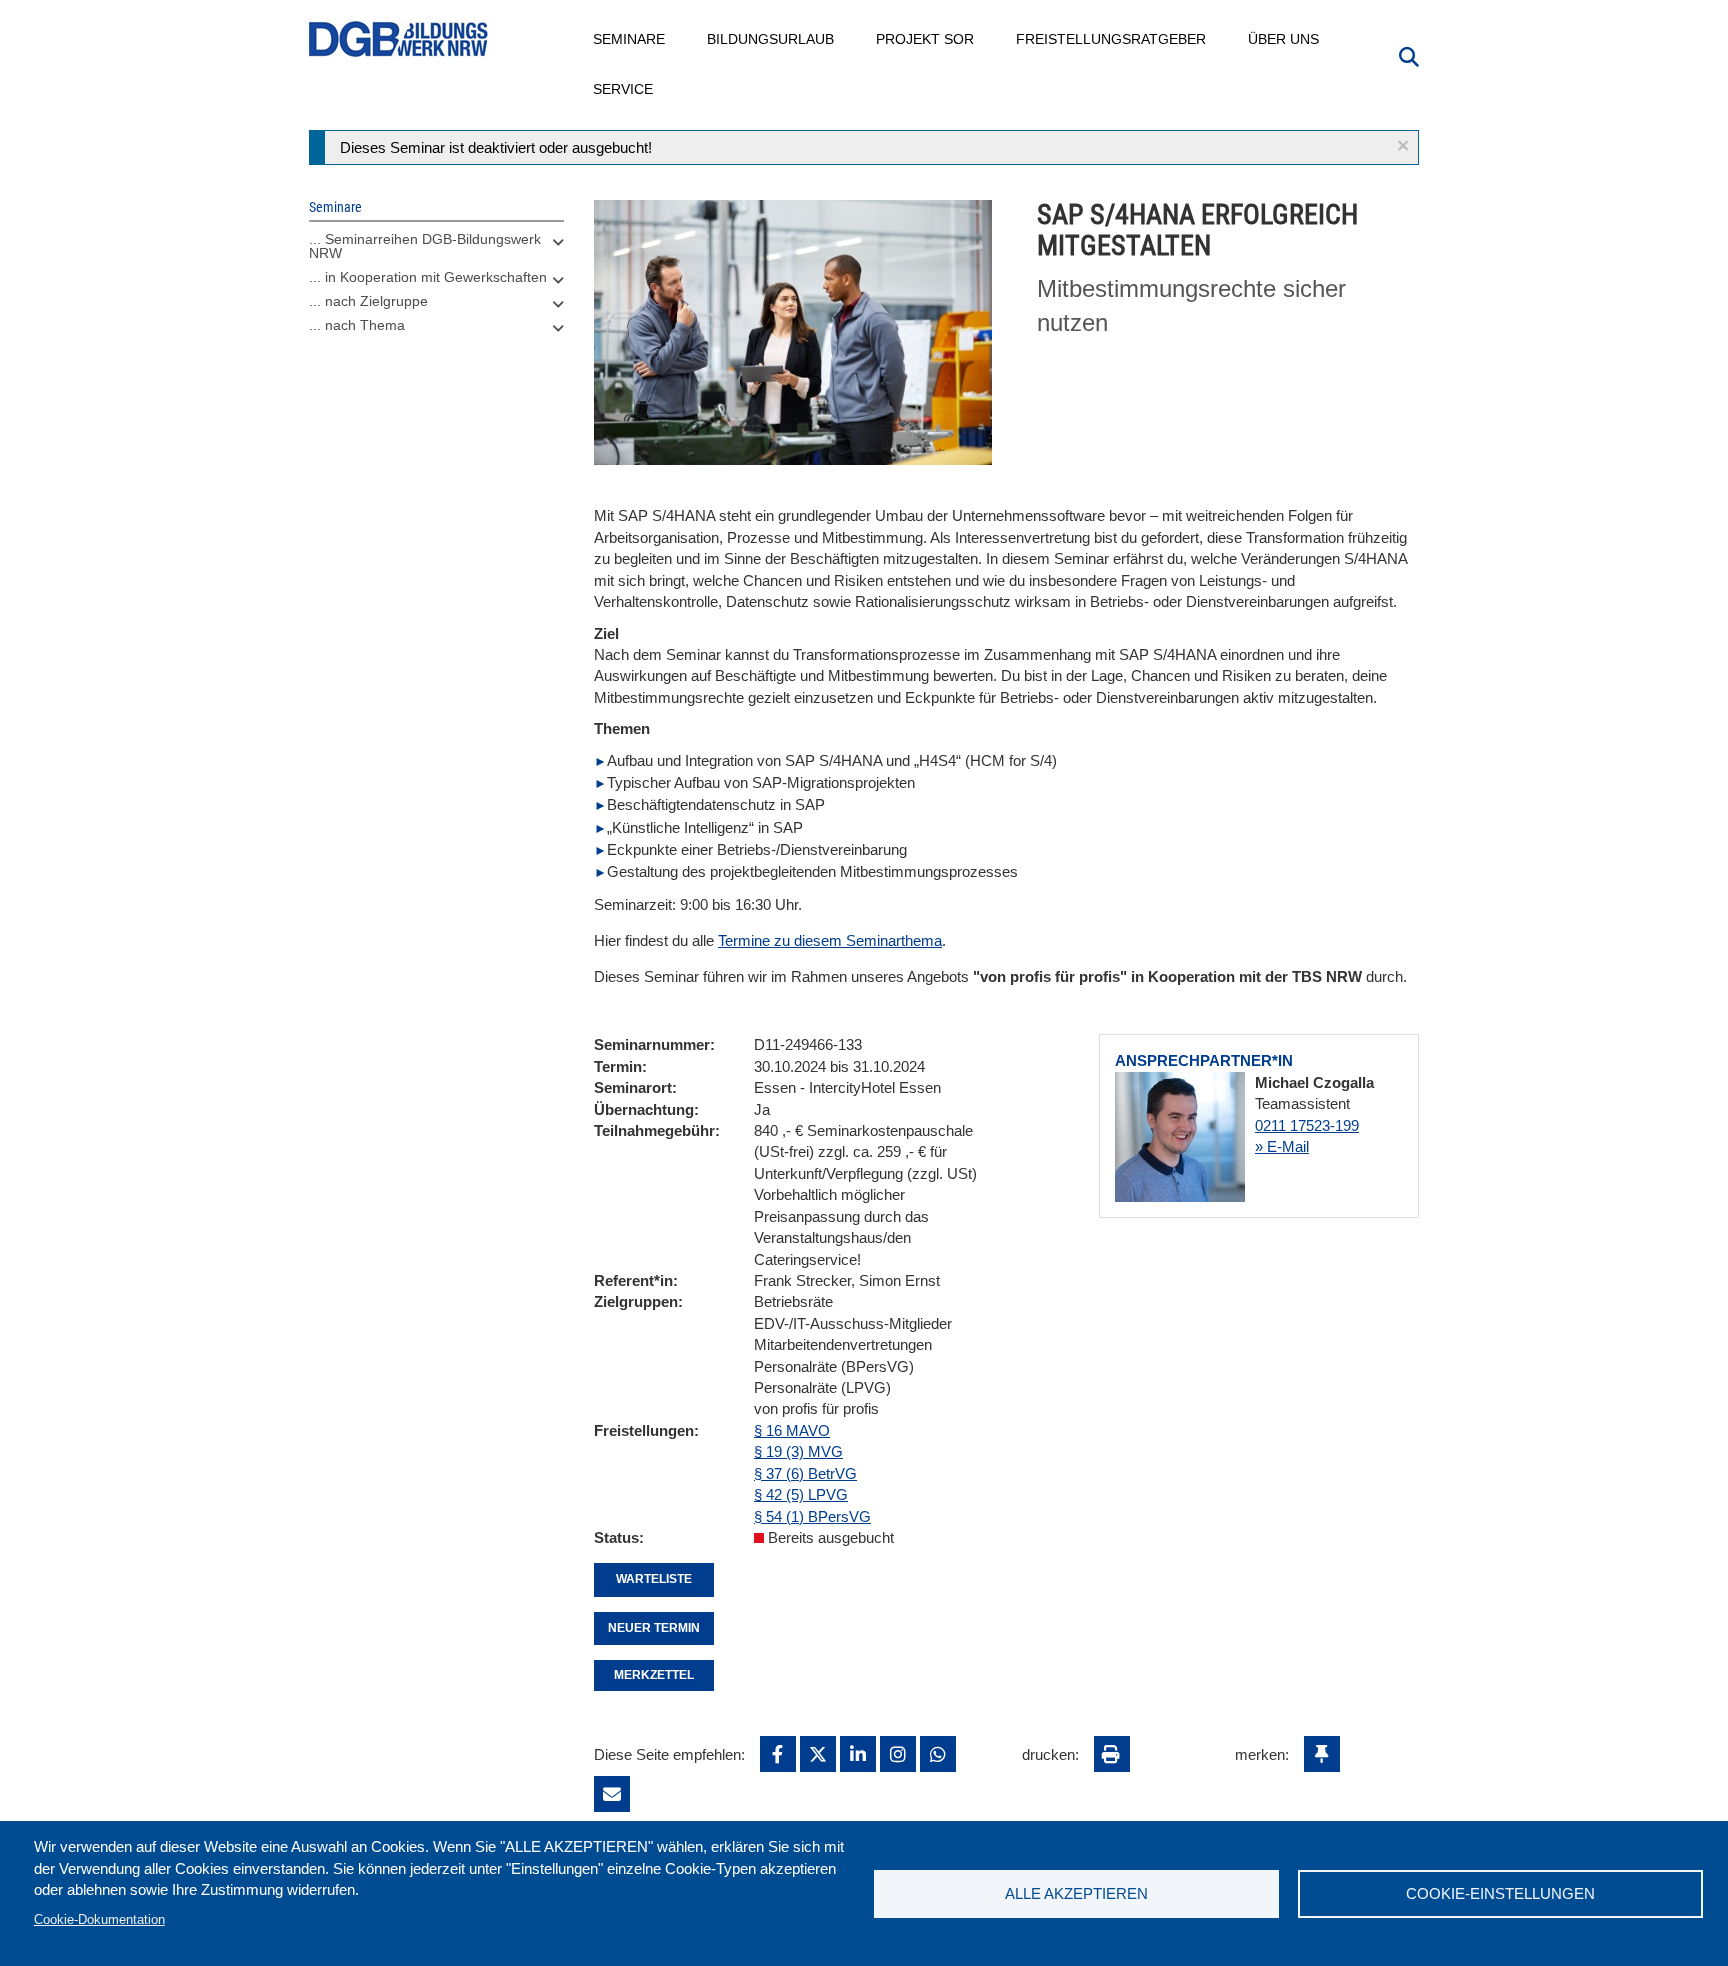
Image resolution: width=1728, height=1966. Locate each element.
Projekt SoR (926, 39)
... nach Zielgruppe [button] (368, 301)
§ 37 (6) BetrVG (805, 1473)
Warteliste (654, 1579)
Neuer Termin (654, 1628)
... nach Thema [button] (357, 325)
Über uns (1284, 39)
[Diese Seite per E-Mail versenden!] (612, 1794)
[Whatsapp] (938, 1754)
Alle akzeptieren (1076, 1893)
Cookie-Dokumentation (99, 1919)
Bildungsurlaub (771, 39)
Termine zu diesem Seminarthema (830, 940)
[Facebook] (778, 1754)
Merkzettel (654, 1675)
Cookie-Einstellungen (1500, 1893)
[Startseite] (399, 39)
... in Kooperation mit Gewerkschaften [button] (428, 277)
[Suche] (1409, 55)
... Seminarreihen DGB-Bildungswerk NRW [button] (425, 246)
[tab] (436, 251)
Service (624, 89)
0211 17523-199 (1307, 1125)
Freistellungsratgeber (1112, 39)
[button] (1403, 145)
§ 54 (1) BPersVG (812, 1516)
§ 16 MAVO (792, 1430)
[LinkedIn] (858, 1754)
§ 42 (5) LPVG (801, 1494)
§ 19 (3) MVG (798, 1451)
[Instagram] (898, 1754)
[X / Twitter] (818, 1754)
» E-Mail (1282, 1146)
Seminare (630, 39)
